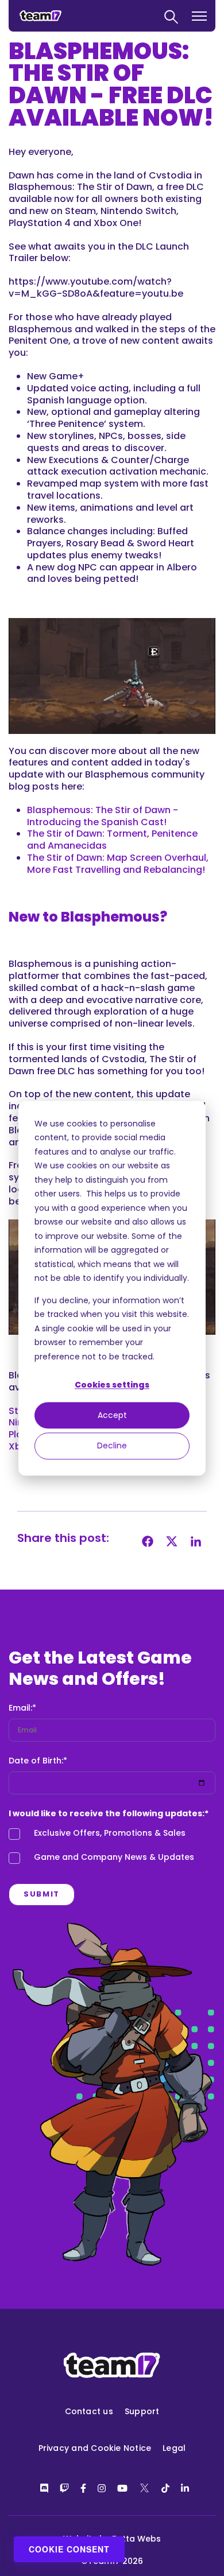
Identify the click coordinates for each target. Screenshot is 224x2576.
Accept (112, 1416)
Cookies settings (112, 1385)
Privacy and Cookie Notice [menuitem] (95, 2448)
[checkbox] (112, 1848)
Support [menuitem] (142, 2411)
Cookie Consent (69, 2549)
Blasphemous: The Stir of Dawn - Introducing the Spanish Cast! (103, 816)
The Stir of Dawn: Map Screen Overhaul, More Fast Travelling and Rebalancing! (118, 864)
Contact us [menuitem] (89, 2411)
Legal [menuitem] (174, 2448)
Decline (112, 1446)
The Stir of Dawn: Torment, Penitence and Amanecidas (112, 840)
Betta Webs (136, 2539)
